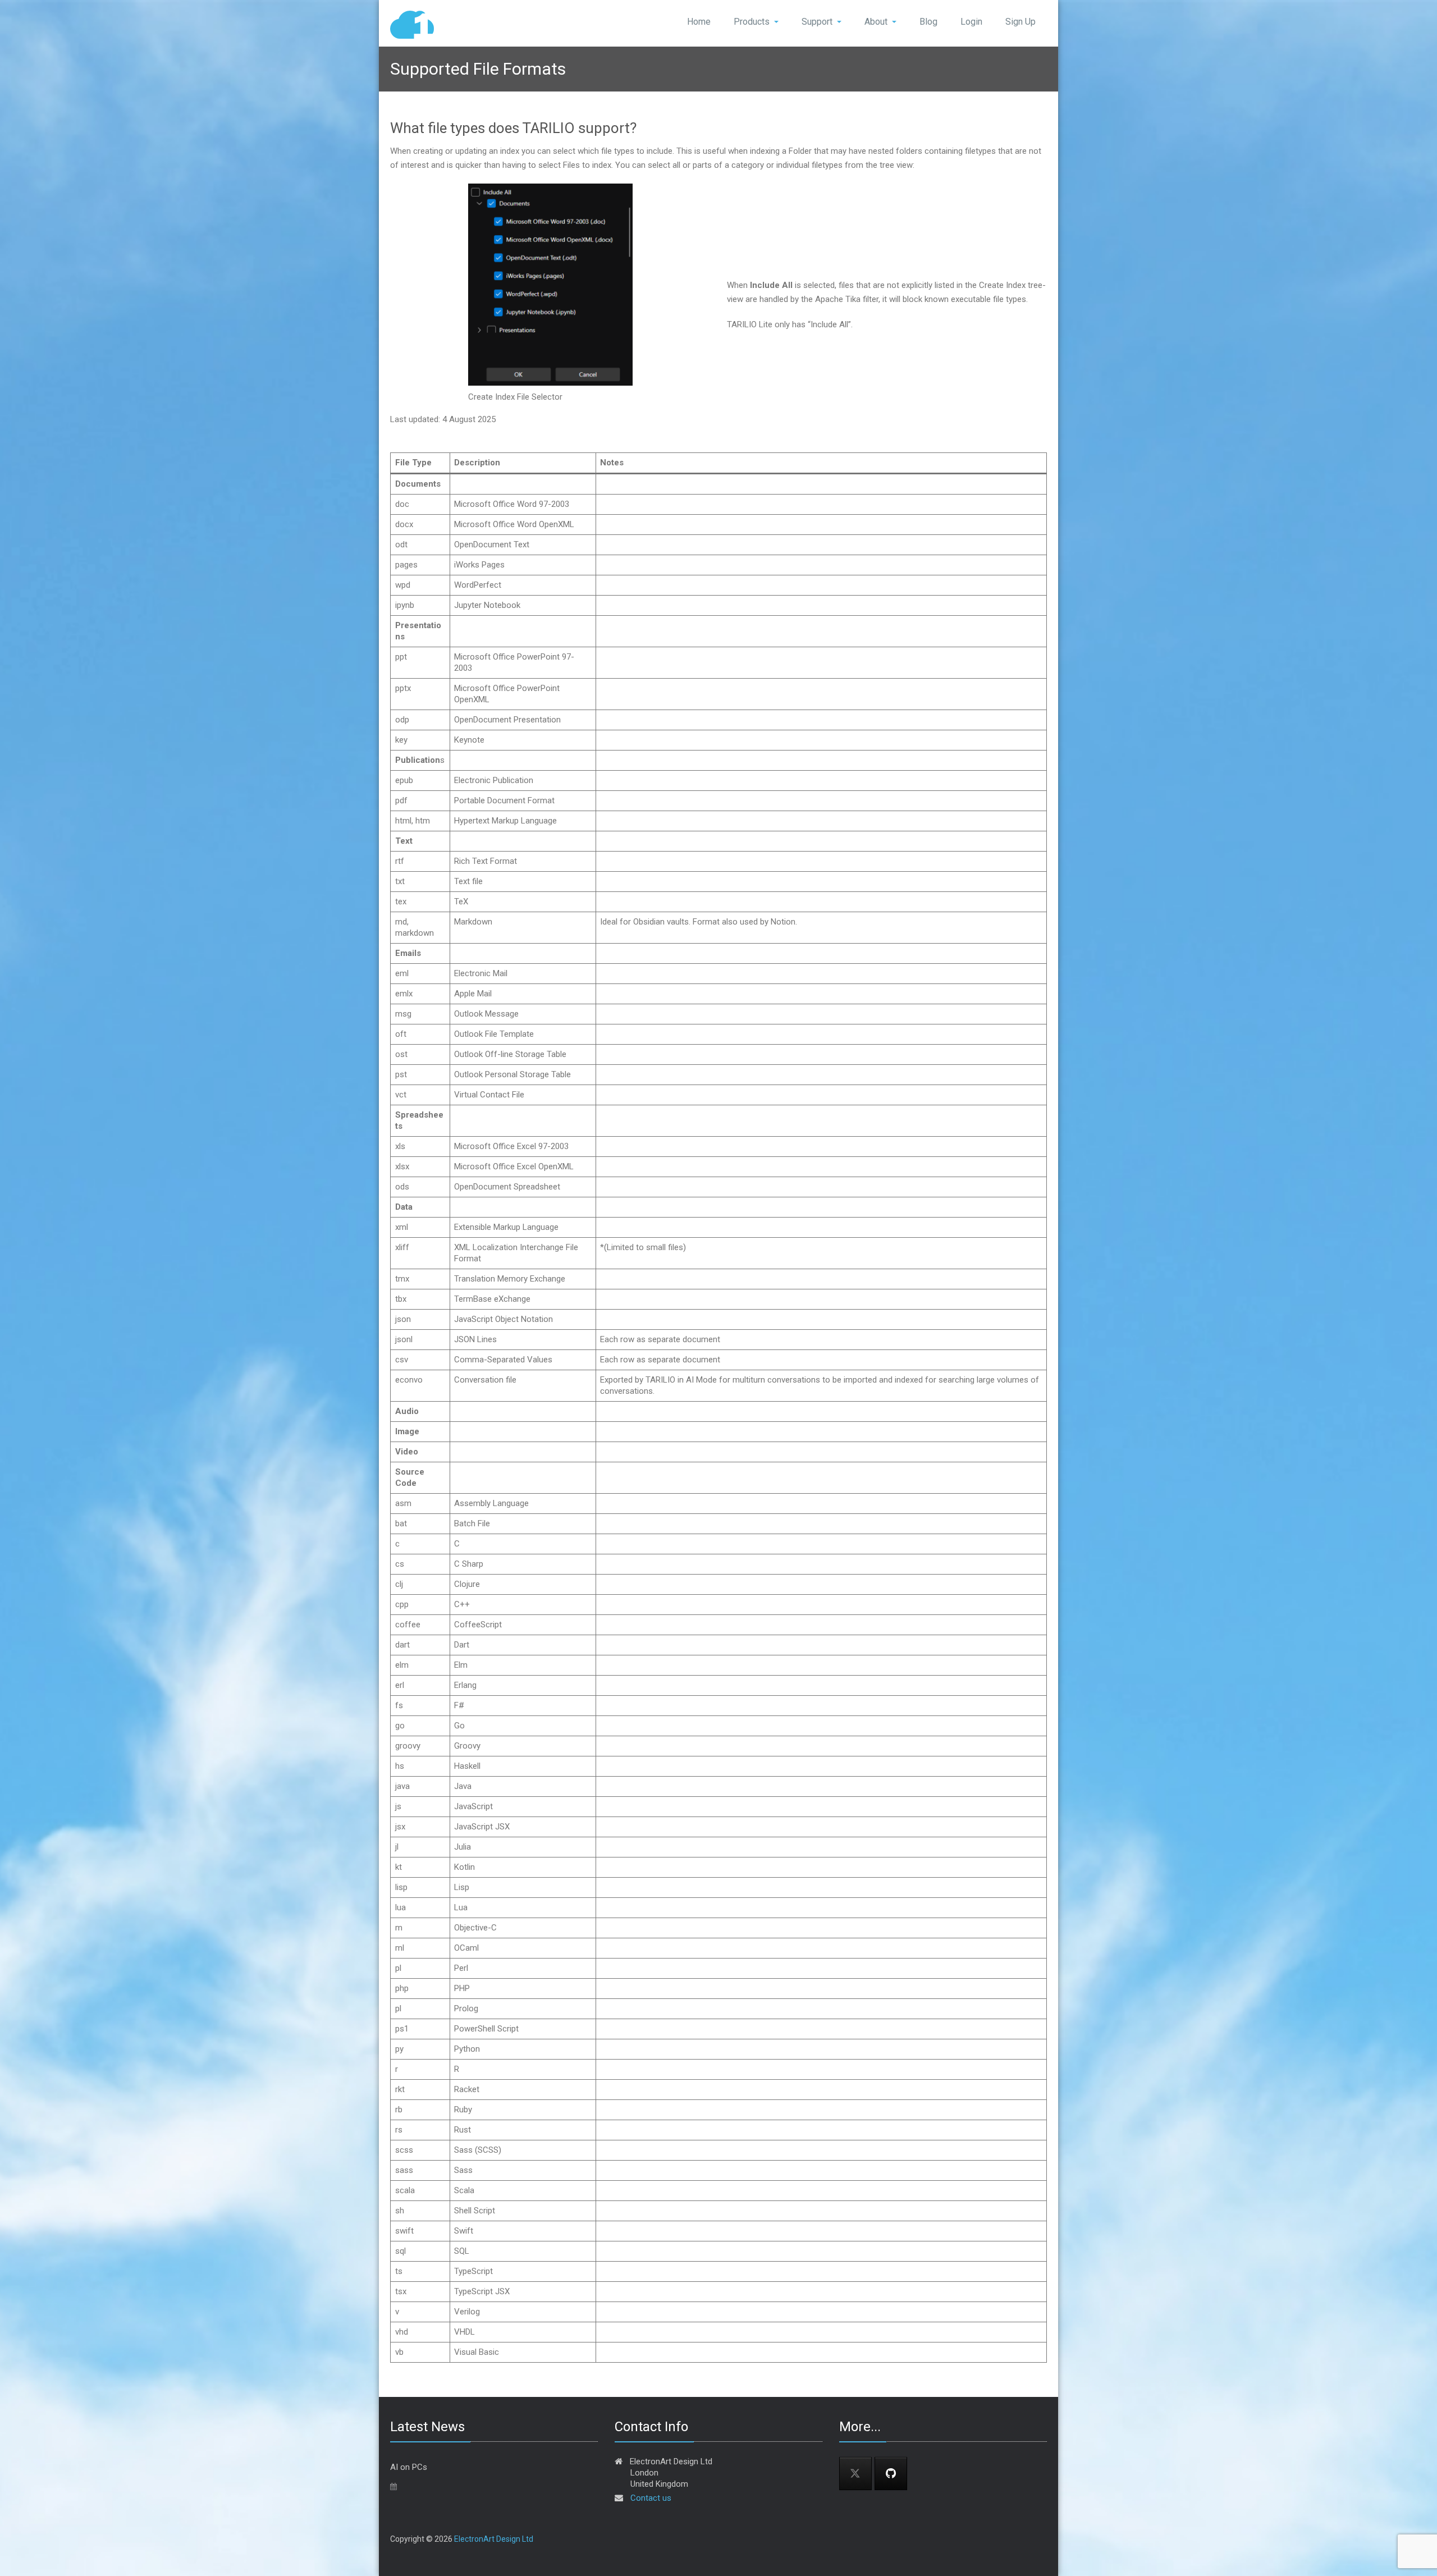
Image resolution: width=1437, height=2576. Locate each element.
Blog (928, 22)
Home (699, 22)
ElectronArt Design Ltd (494, 2539)
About (876, 22)
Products (752, 22)
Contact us (651, 2498)
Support (817, 22)
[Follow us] (891, 2474)
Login (971, 22)
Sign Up (1020, 22)
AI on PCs (409, 2467)
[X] (855, 2474)
